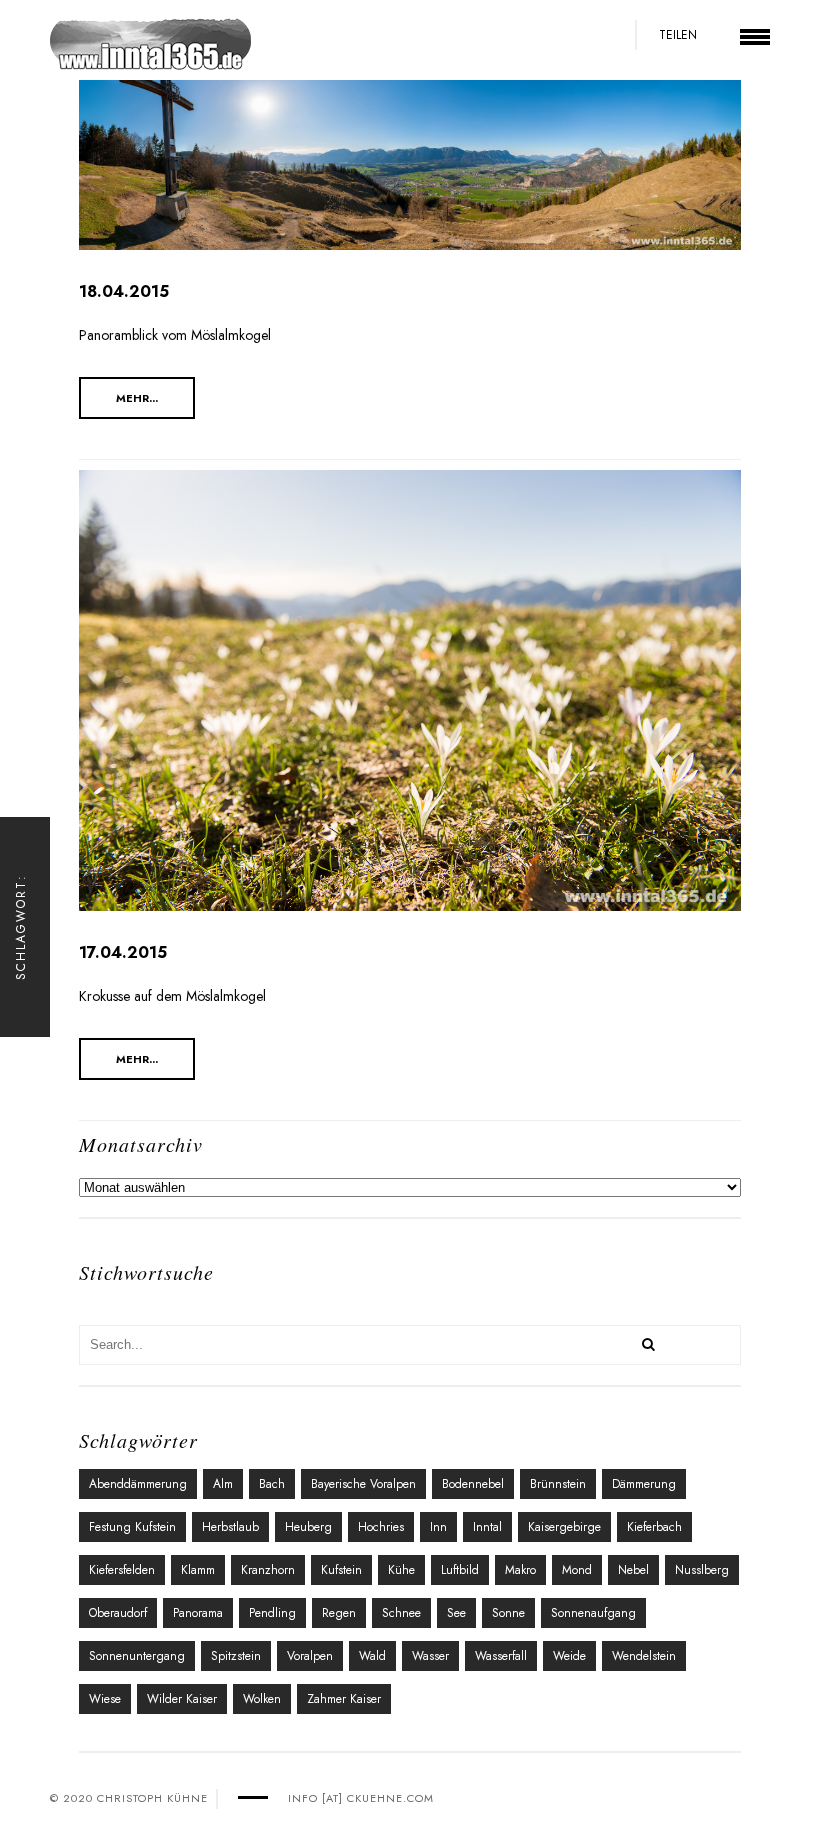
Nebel (633, 1570)
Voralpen (310, 1656)
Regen (339, 1613)
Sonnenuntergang (137, 1656)
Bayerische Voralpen (363, 1484)
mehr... (137, 398)
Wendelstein (644, 1656)
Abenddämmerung (138, 1484)
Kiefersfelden (122, 1570)
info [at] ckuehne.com (361, 1798)
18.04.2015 (124, 291)
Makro (520, 1570)
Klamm (198, 1570)
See (456, 1613)
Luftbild (460, 1570)
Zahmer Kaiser (344, 1699)
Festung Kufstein (132, 1527)
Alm (223, 1484)
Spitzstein (236, 1656)
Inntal (487, 1527)
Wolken (262, 1699)
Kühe (401, 1570)
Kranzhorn (268, 1570)
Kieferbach (654, 1527)
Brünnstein (558, 1484)
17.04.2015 (123, 952)
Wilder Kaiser (182, 1699)
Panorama (198, 1613)
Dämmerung (644, 1484)
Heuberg (308, 1527)
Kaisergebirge (564, 1527)
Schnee (401, 1613)
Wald (372, 1656)
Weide (569, 1656)
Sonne (508, 1613)
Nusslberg (702, 1570)
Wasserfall (501, 1656)
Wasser (430, 1656)
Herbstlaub (230, 1527)
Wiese (105, 1699)
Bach (272, 1484)
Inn (438, 1527)
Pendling (272, 1613)
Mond (577, 1570)
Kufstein (341, 1570)
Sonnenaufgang (593, 1613)
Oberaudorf (118, 1613)
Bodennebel (473, 1484)
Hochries (381, 1527)
